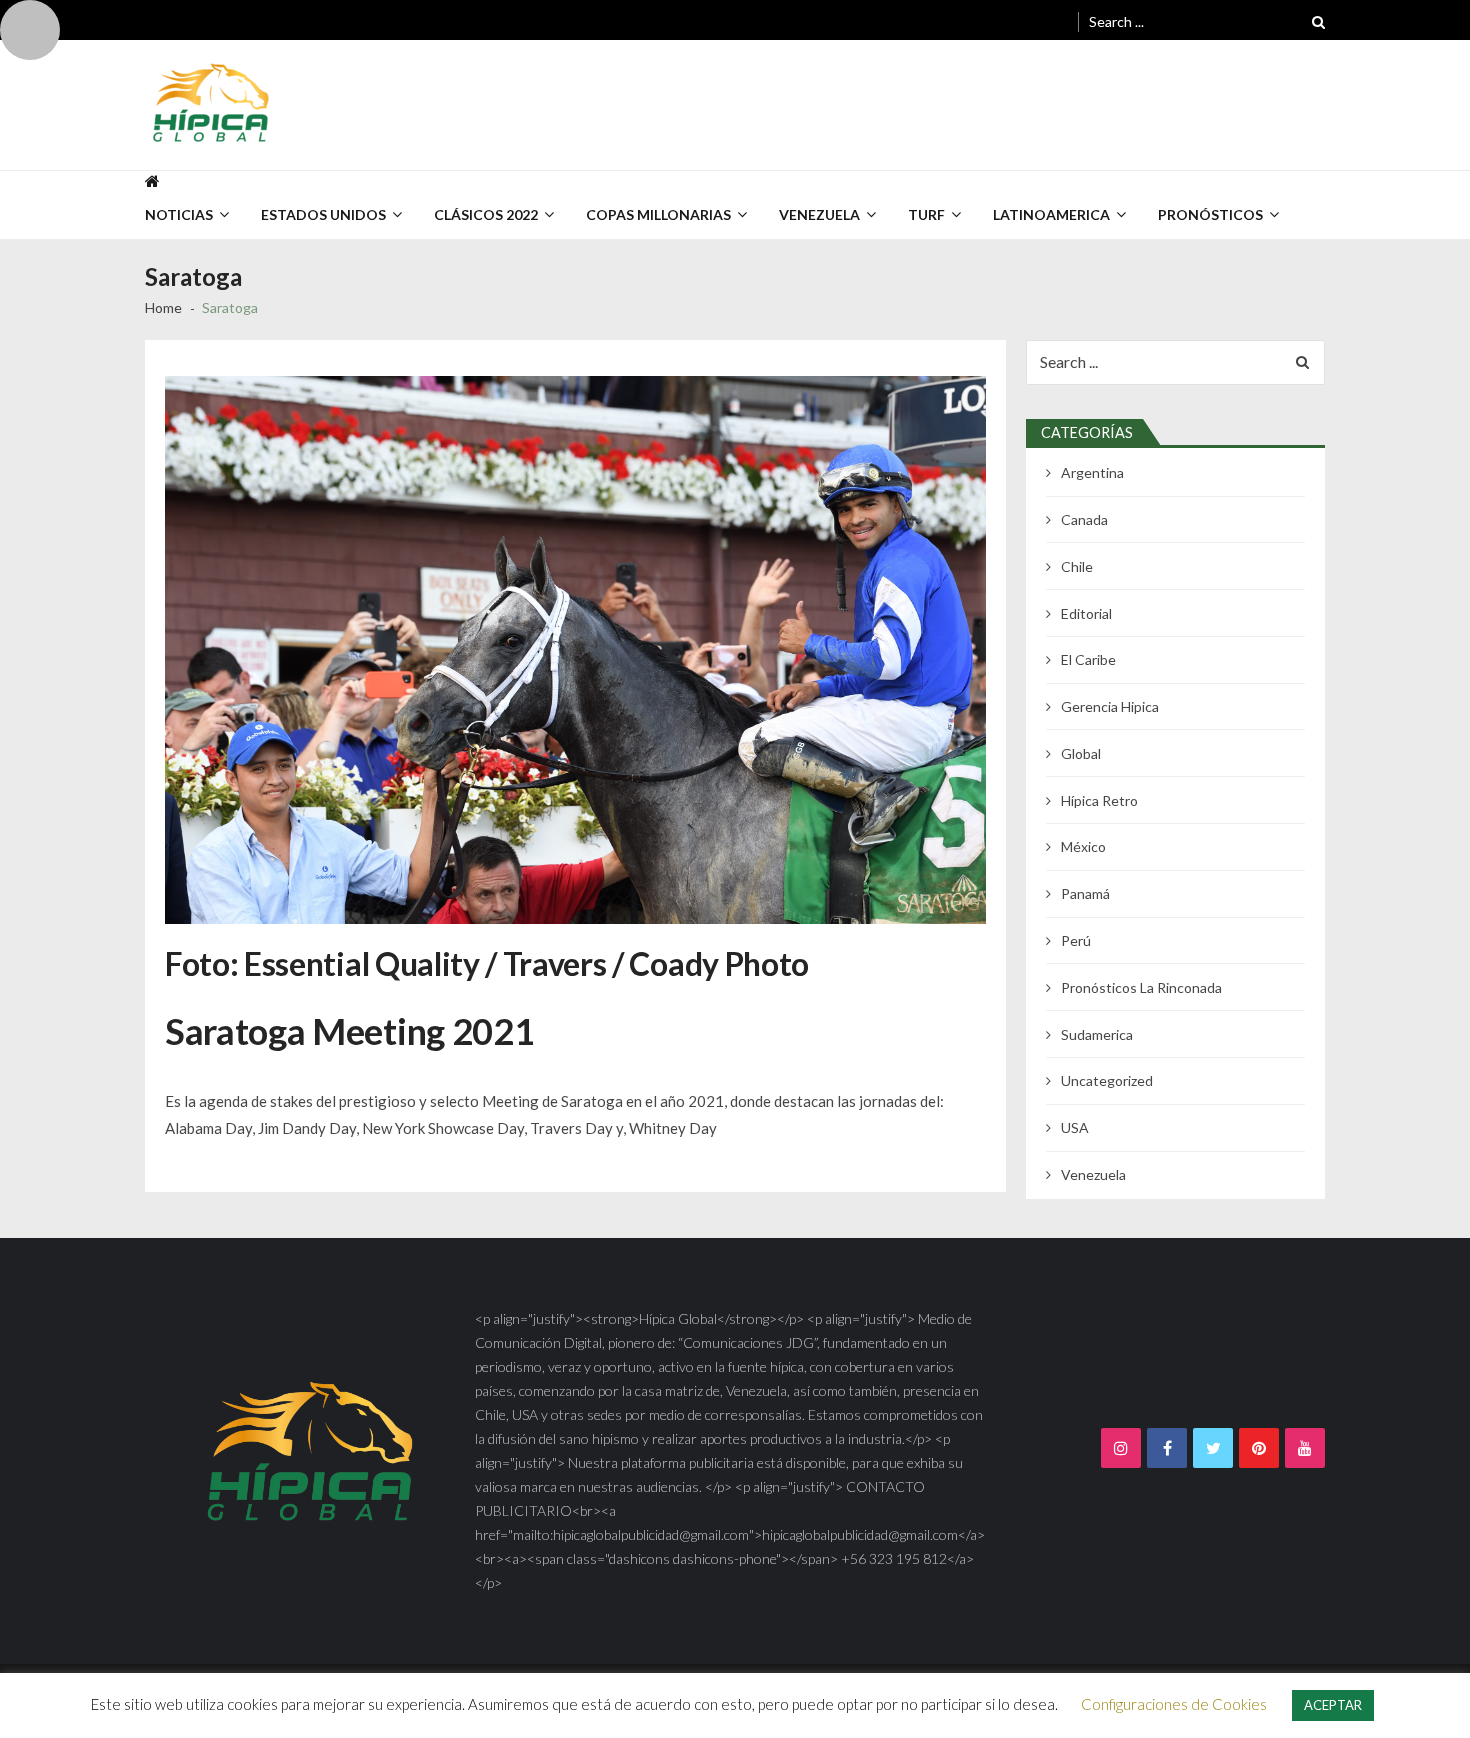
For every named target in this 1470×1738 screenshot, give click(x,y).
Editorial (1086, 613)
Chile (1077, 566)
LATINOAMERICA (1051, 214)
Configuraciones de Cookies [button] (1174, 1704)
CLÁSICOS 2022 (486, 214)
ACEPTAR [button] (1333, 1705)
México (1083, 846)
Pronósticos (1210, 214)
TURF (926, 214)
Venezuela (1093, 1174)
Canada (1084, 519)
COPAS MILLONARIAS (658, 214)
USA (1075, 1127)
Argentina (1092, 472)
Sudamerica (1097, 1034)
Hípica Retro (1099, 800)
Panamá (1085, 893)
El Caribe (1088, 659)
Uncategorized (1107, 1080)
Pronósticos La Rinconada (1141, 987)
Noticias (179, 214)
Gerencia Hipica (1110, 706)
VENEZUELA (819, 214)
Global (1081, 753)
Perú (1076, 940)
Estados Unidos (323, 214)
